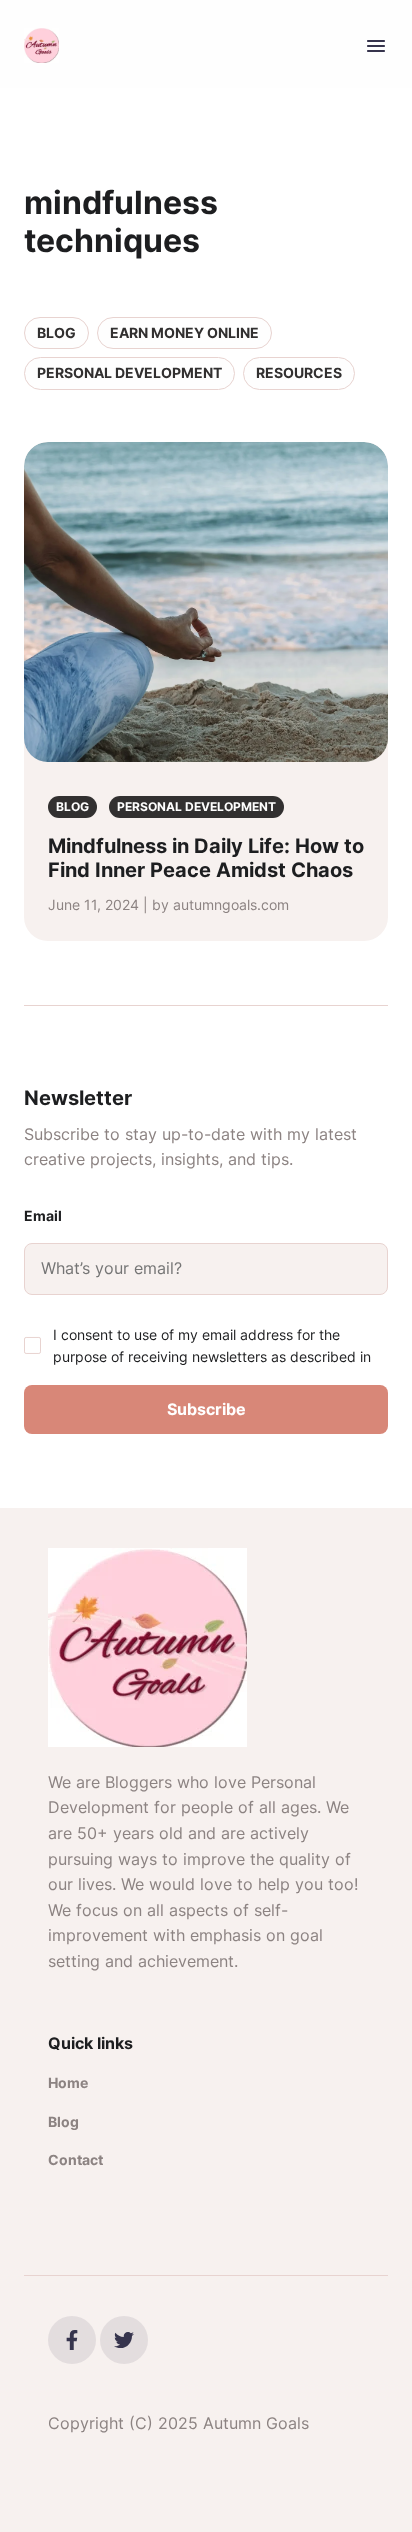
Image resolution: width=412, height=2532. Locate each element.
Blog (56, 332)
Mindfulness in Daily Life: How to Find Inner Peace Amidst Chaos (206, 858)
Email (43, 1215)
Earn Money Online (184, 332)
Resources (299, 372)
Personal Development (129, 372)
